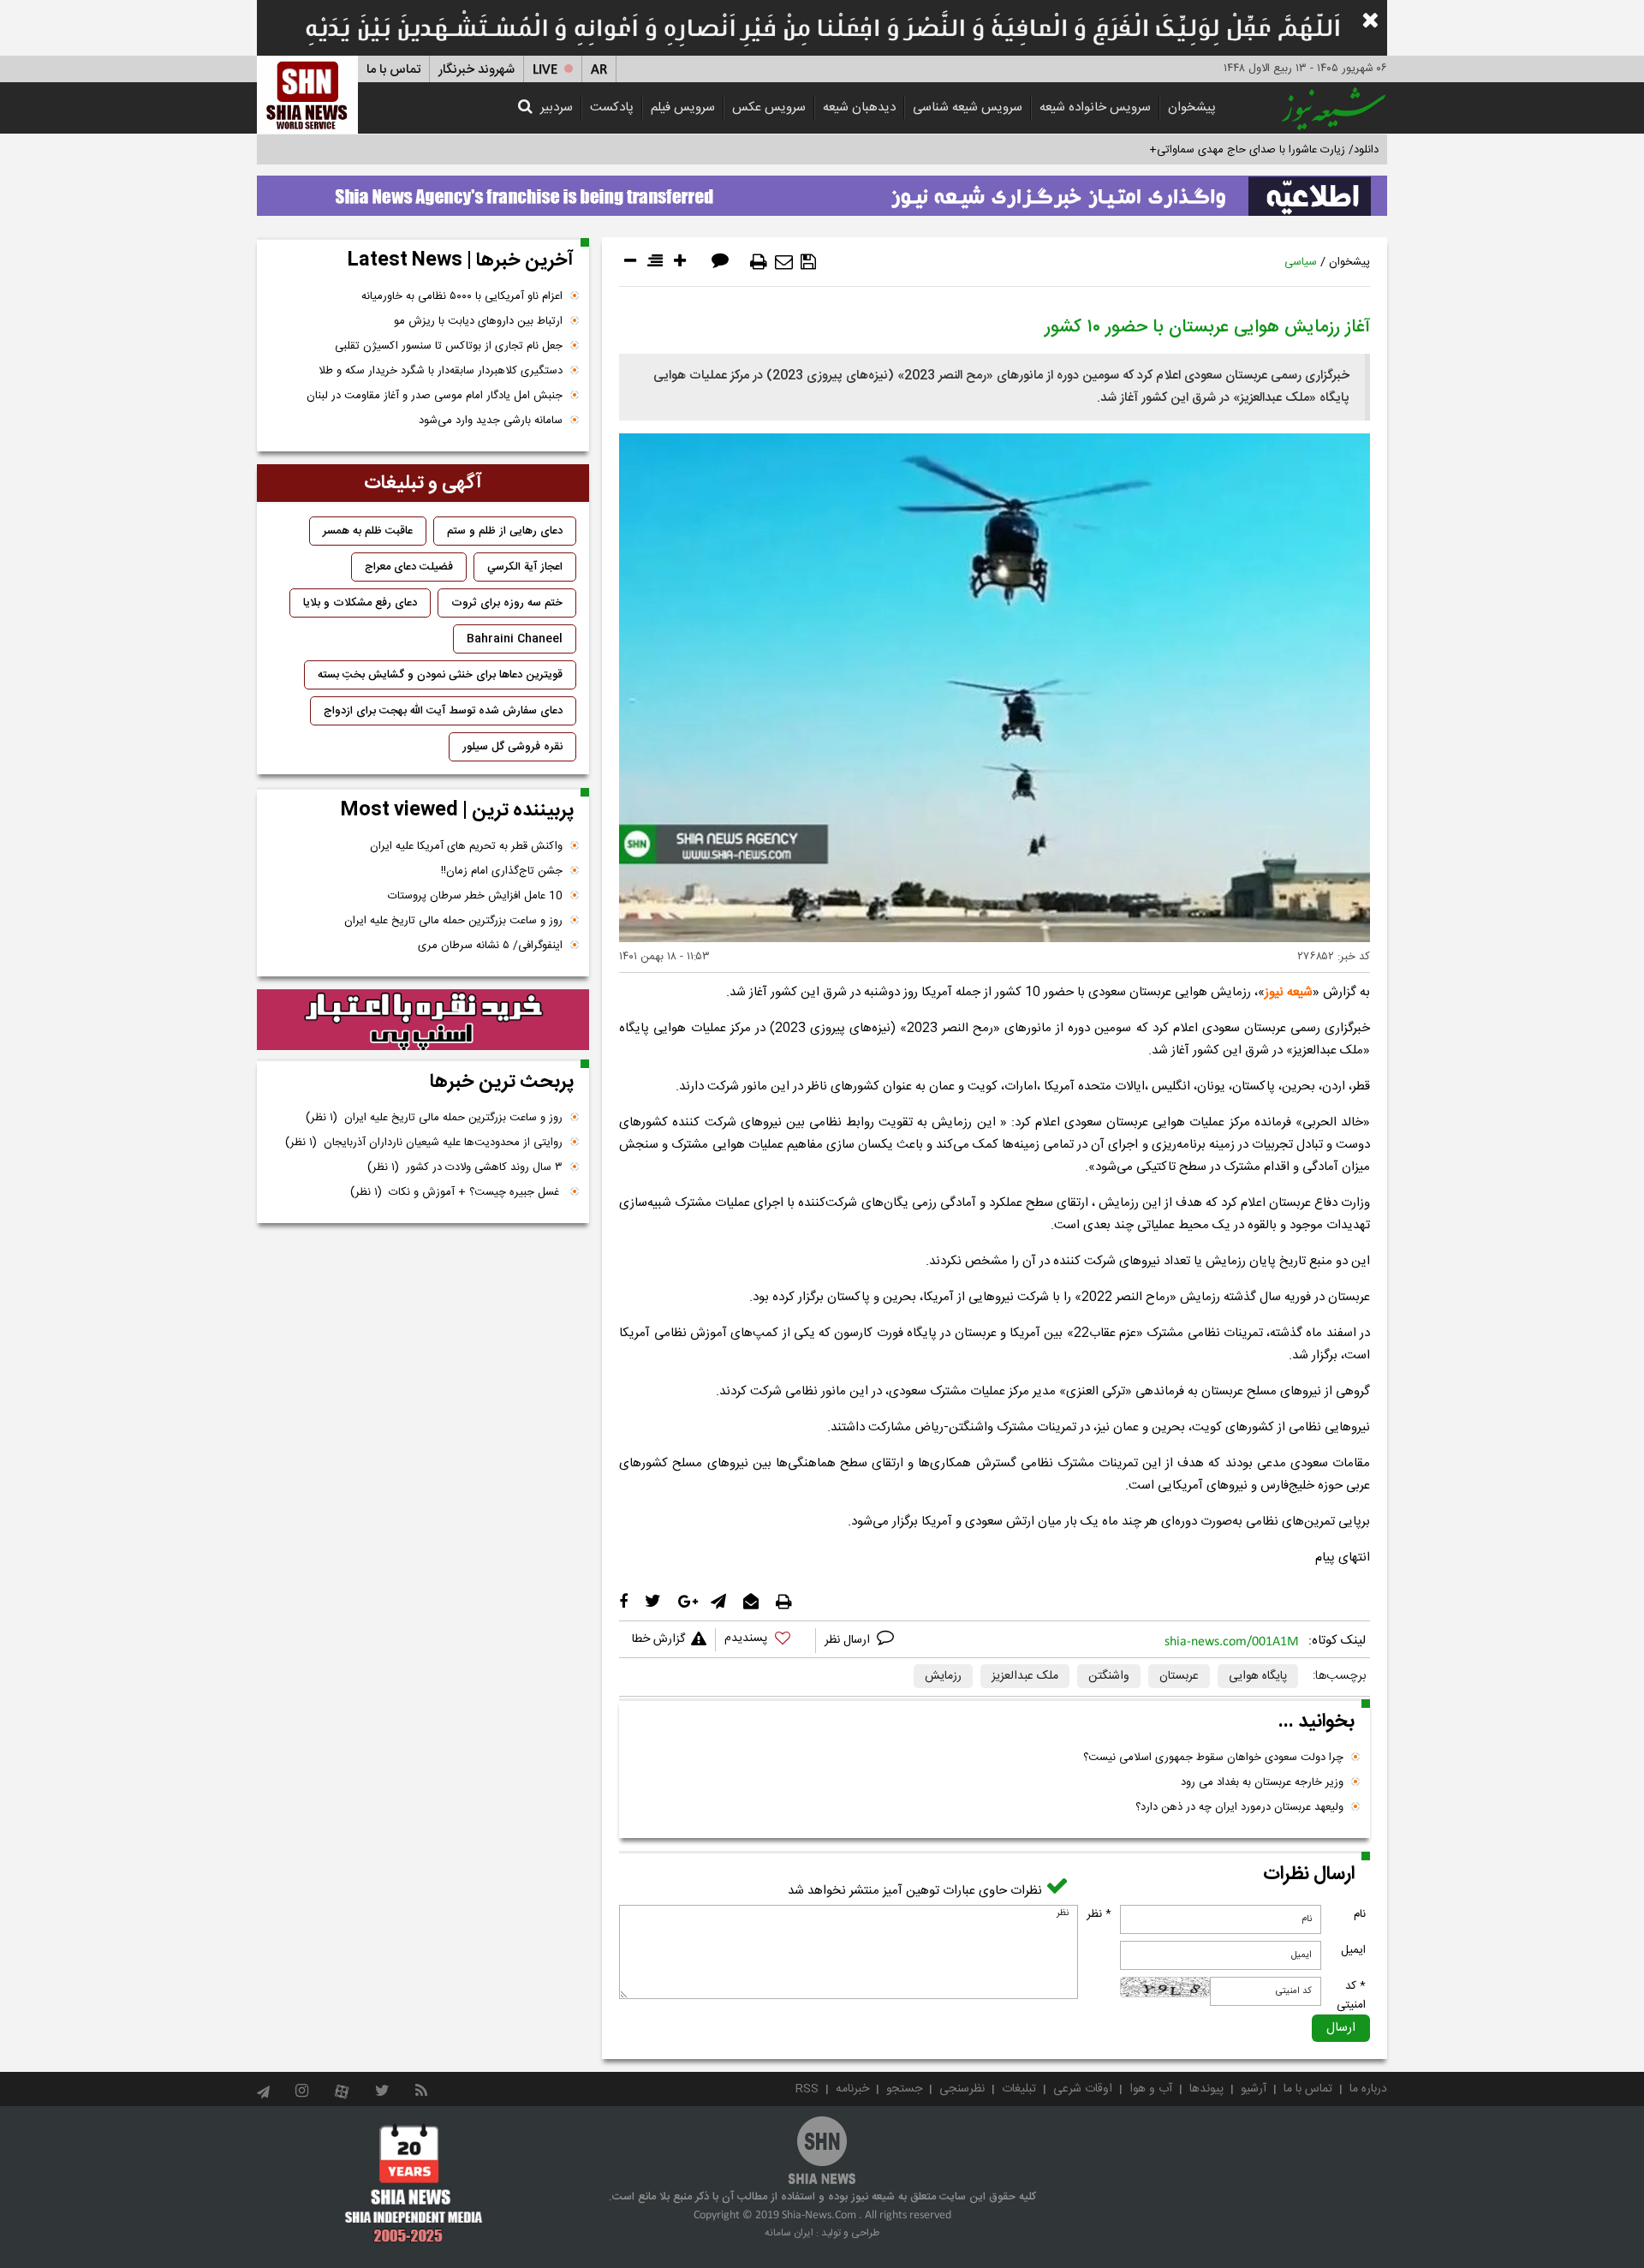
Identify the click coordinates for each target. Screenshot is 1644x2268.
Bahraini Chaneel (515, 639)
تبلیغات (1019, 2089)
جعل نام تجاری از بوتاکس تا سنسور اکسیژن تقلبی (449, 346)
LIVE (545, 70)
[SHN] (307, 95)
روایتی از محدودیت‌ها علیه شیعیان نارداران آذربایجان (424, 1143)
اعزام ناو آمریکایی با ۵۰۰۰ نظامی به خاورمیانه (462, 296)
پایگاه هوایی (1258, 1676)
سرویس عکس (769, 107)
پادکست (612, 107)
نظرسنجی (962, 2089)
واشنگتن (1109, 1676)
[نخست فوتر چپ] (414, 2183)
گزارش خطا (658, 1639)
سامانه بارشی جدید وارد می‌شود (491, 421)
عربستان (1179, 1676)
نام (1360, 1914)
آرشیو (1254, 2089)
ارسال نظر (849, 1640)
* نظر (1099, 1914)
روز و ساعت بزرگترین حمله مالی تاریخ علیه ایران (453, 921)
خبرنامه (852, 2089)
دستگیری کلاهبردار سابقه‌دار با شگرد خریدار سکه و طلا (441, 371)
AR (599, 70)
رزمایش (943, 1676)
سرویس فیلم (683, 107)
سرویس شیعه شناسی (968, 107)
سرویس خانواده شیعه (1095, 107)
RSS (807, 2089)
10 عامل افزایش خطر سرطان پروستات (475, 896)
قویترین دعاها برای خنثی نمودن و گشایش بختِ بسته (440, 675)
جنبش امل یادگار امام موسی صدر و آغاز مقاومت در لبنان (435, 396)
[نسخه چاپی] (759, 262)
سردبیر (557, 107)
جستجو (904, 2089)
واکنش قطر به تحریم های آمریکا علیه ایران (466, 846)
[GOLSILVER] (423, 1020)
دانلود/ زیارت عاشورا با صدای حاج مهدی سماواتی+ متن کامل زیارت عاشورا (1210, 150)
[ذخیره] (808, 262)
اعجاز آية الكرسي (525, 567)
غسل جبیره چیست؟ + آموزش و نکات (456, 1192)
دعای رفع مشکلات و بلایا (360, 603)
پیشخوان (1192, 107)
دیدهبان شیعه (859, 107)
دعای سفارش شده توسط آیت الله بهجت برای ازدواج (443, 711)
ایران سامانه (789, 2233)
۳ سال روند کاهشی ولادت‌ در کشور (465, 1167)
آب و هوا (1151, 2089)
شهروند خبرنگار (477, 70)
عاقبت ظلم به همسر (368, 531)
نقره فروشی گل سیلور (512, 747)
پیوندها (1206, 2089)
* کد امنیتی (1351, 1996)
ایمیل (1353, 1950)
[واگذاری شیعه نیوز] (822, 191)
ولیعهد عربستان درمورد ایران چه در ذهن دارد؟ (1239, 1807)
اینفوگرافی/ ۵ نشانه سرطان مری (490, 946)
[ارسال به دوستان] (784, 262)
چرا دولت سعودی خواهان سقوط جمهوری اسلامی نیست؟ (1213, 1758)
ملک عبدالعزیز (1025, 1676)
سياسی (1301, 262)
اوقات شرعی (1083, 2089)
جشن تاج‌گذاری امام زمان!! (500, 871)
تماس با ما (393, 70)
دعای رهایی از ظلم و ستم (505, 531)
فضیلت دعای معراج (409, 567)
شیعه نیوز (1289, 992)
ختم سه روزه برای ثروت (507, 603)
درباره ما (1368, 2089)
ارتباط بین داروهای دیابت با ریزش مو (478, 321)
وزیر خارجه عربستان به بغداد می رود (1262, 1782)
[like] (765, 1641)
